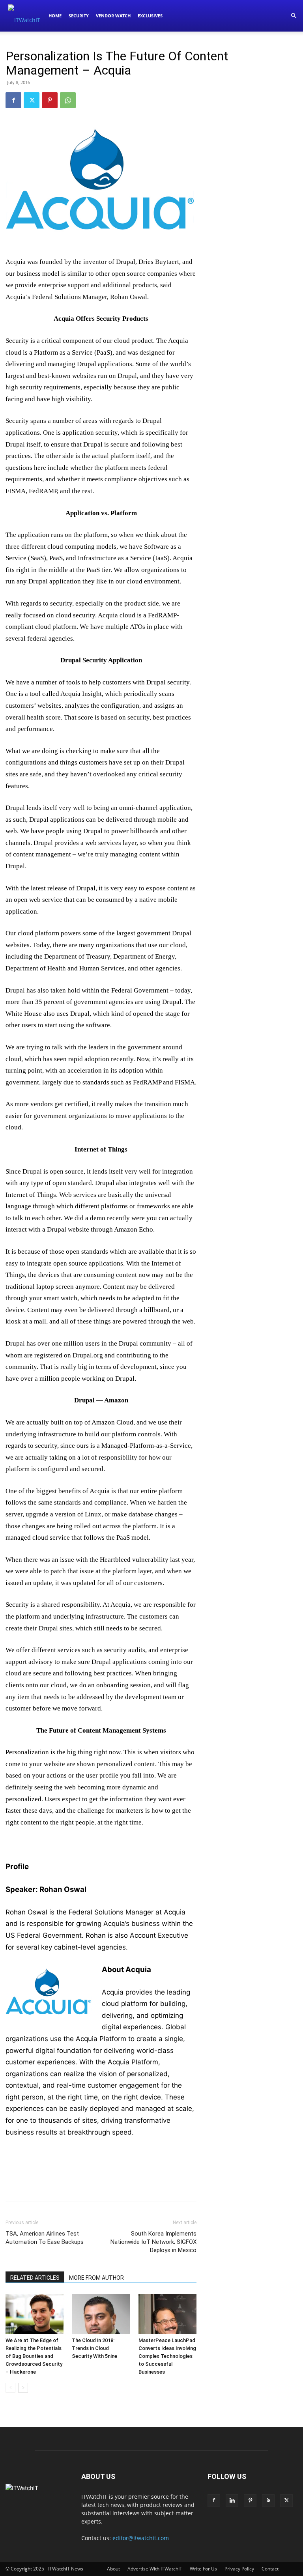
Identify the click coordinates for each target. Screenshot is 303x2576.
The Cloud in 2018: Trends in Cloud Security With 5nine (94, 2348)
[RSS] (268, 2501)
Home (55, 16)
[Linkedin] (232, 2501)
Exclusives (150, 16)
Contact (270, 2569)
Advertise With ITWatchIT (155, 2569)
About (113, 2569)
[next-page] (23, 2388)
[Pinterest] (50, 100)
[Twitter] (32, 100)
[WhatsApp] (68, 100)
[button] (294, 16)
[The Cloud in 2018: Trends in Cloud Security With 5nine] (101, 2314)
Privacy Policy (239, 2569)
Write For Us (203, 2569)
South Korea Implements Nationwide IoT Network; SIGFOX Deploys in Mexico (153, 2242)
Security (79, 16)
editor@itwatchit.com (141, 2538)
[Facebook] (13, 100)
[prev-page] (10, 2388)
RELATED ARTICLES (35, 2278)
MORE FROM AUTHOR (96, 2278)
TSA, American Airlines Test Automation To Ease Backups (45, 2238)
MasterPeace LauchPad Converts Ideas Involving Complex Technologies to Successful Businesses (167, 2356)
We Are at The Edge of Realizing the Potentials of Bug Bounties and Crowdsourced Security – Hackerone (34, 2356)
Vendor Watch (113, 16)
